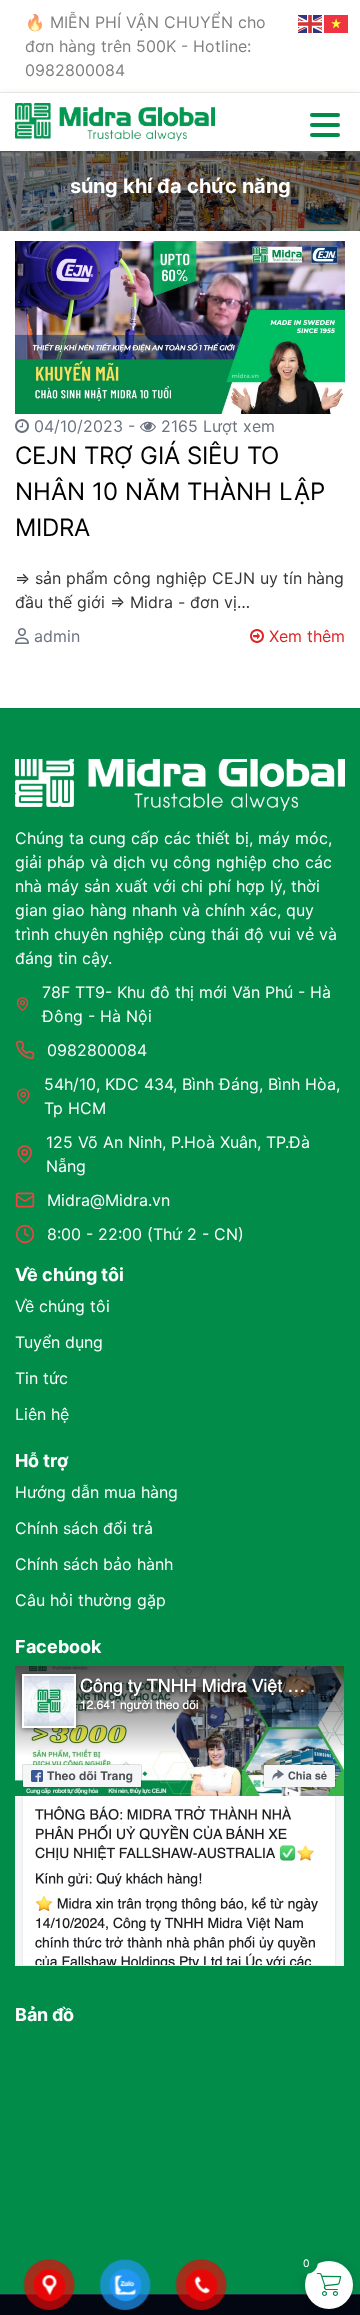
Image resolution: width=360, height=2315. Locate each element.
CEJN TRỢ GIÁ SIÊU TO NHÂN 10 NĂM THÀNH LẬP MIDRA (170, 491)
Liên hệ (42, 1414)
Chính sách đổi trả (84, 1528)
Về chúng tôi (62, 1306)
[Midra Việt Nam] (115, 120)
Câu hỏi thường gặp (90, 1600)
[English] (311, 22)
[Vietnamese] (337, 22)
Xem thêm (304, 636)
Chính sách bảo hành (94, 1564)
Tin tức (41, 1378)
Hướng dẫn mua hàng (96, 1492)
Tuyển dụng (59, 1342)
